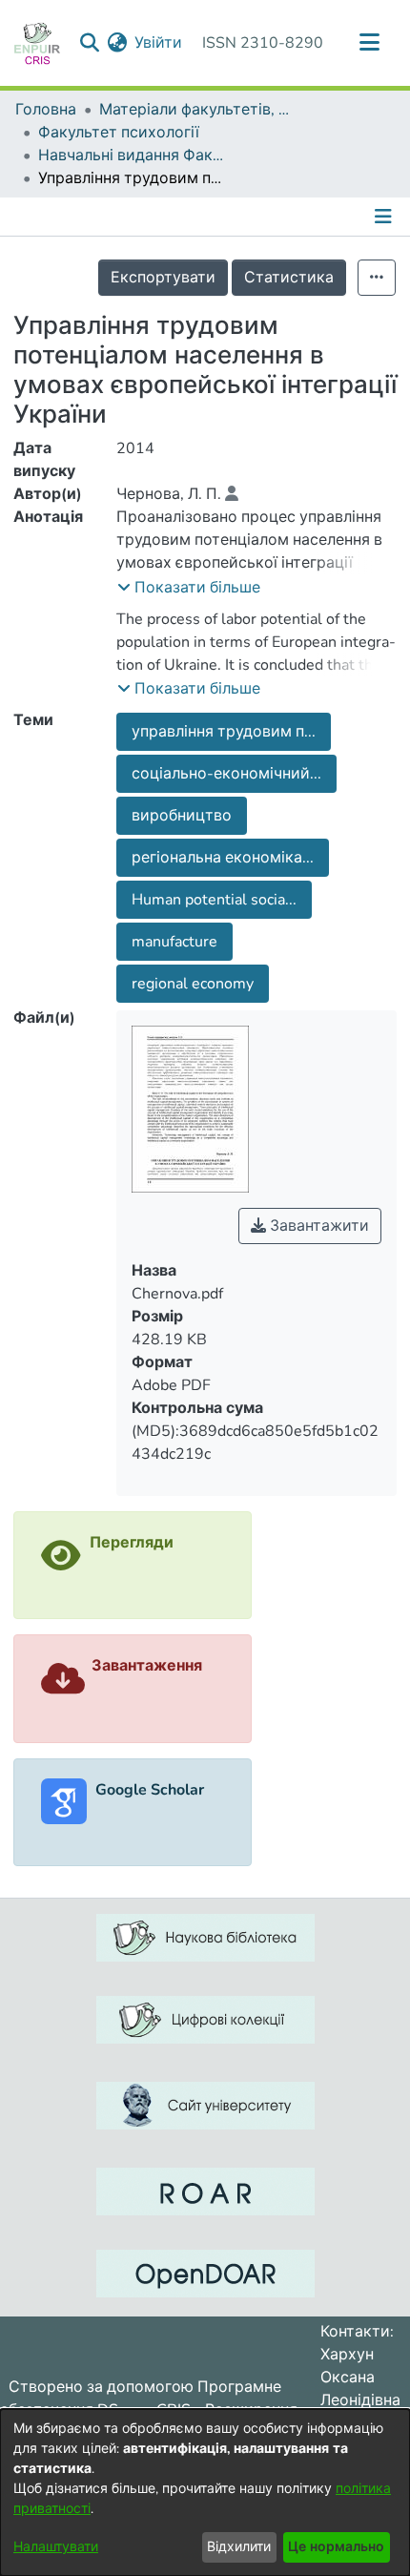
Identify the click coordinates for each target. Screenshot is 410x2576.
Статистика (289, 278)
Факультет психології (119, 133)
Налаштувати (56, 2547)
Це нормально (336, 2547)
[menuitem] (117, 43)
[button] (189, 588)
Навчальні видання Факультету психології (133, 156)
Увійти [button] (159, 43)
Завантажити (318, 1226)
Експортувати (163, 278)
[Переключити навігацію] (369, 43)
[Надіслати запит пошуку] (89, 43)
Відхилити (239, 2547)
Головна (46, 110)
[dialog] (205, 2493)
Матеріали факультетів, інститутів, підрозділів (195, 110)
